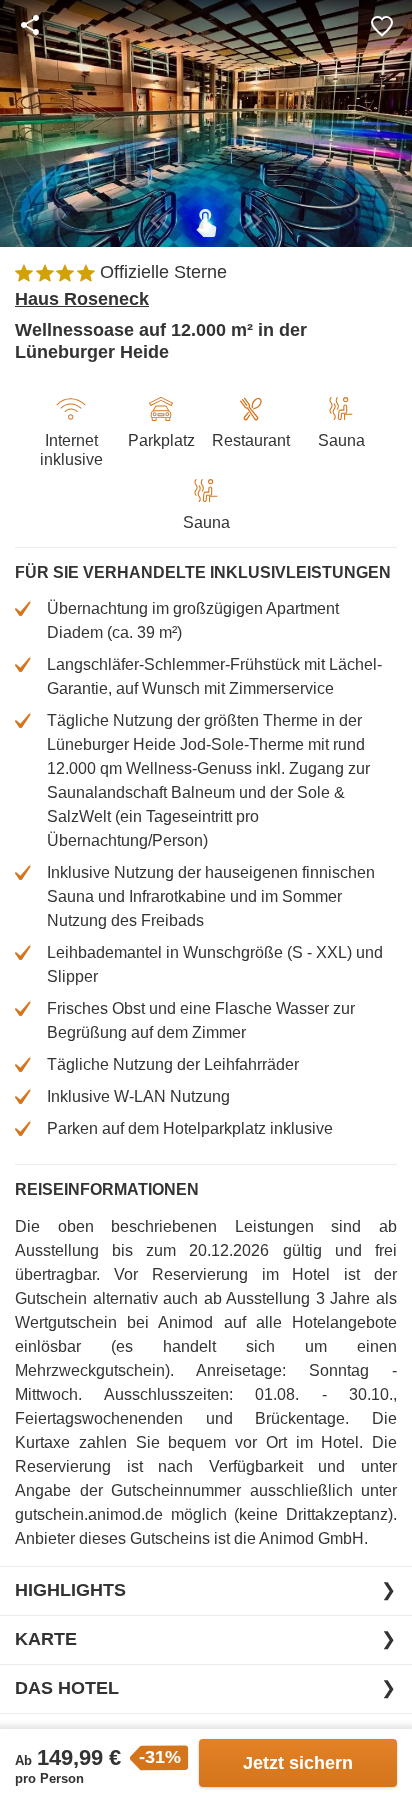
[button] (382, 25)
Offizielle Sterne (163, 272)
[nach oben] (390, 899)
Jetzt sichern (298, 1763)
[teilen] (30, 25)
